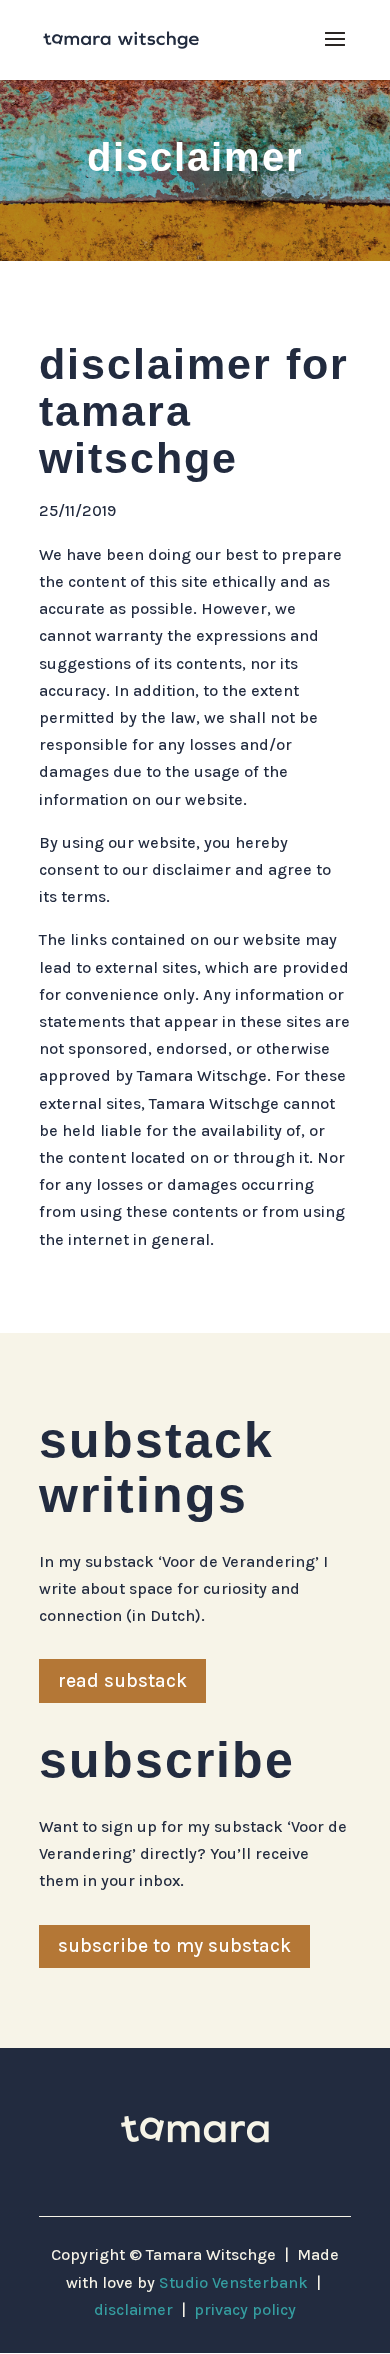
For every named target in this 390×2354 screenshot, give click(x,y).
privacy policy (245, 2309)
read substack (122, 1681)
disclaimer (133, 2309)
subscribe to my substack (174, 1946)
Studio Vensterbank (233, 2282)
